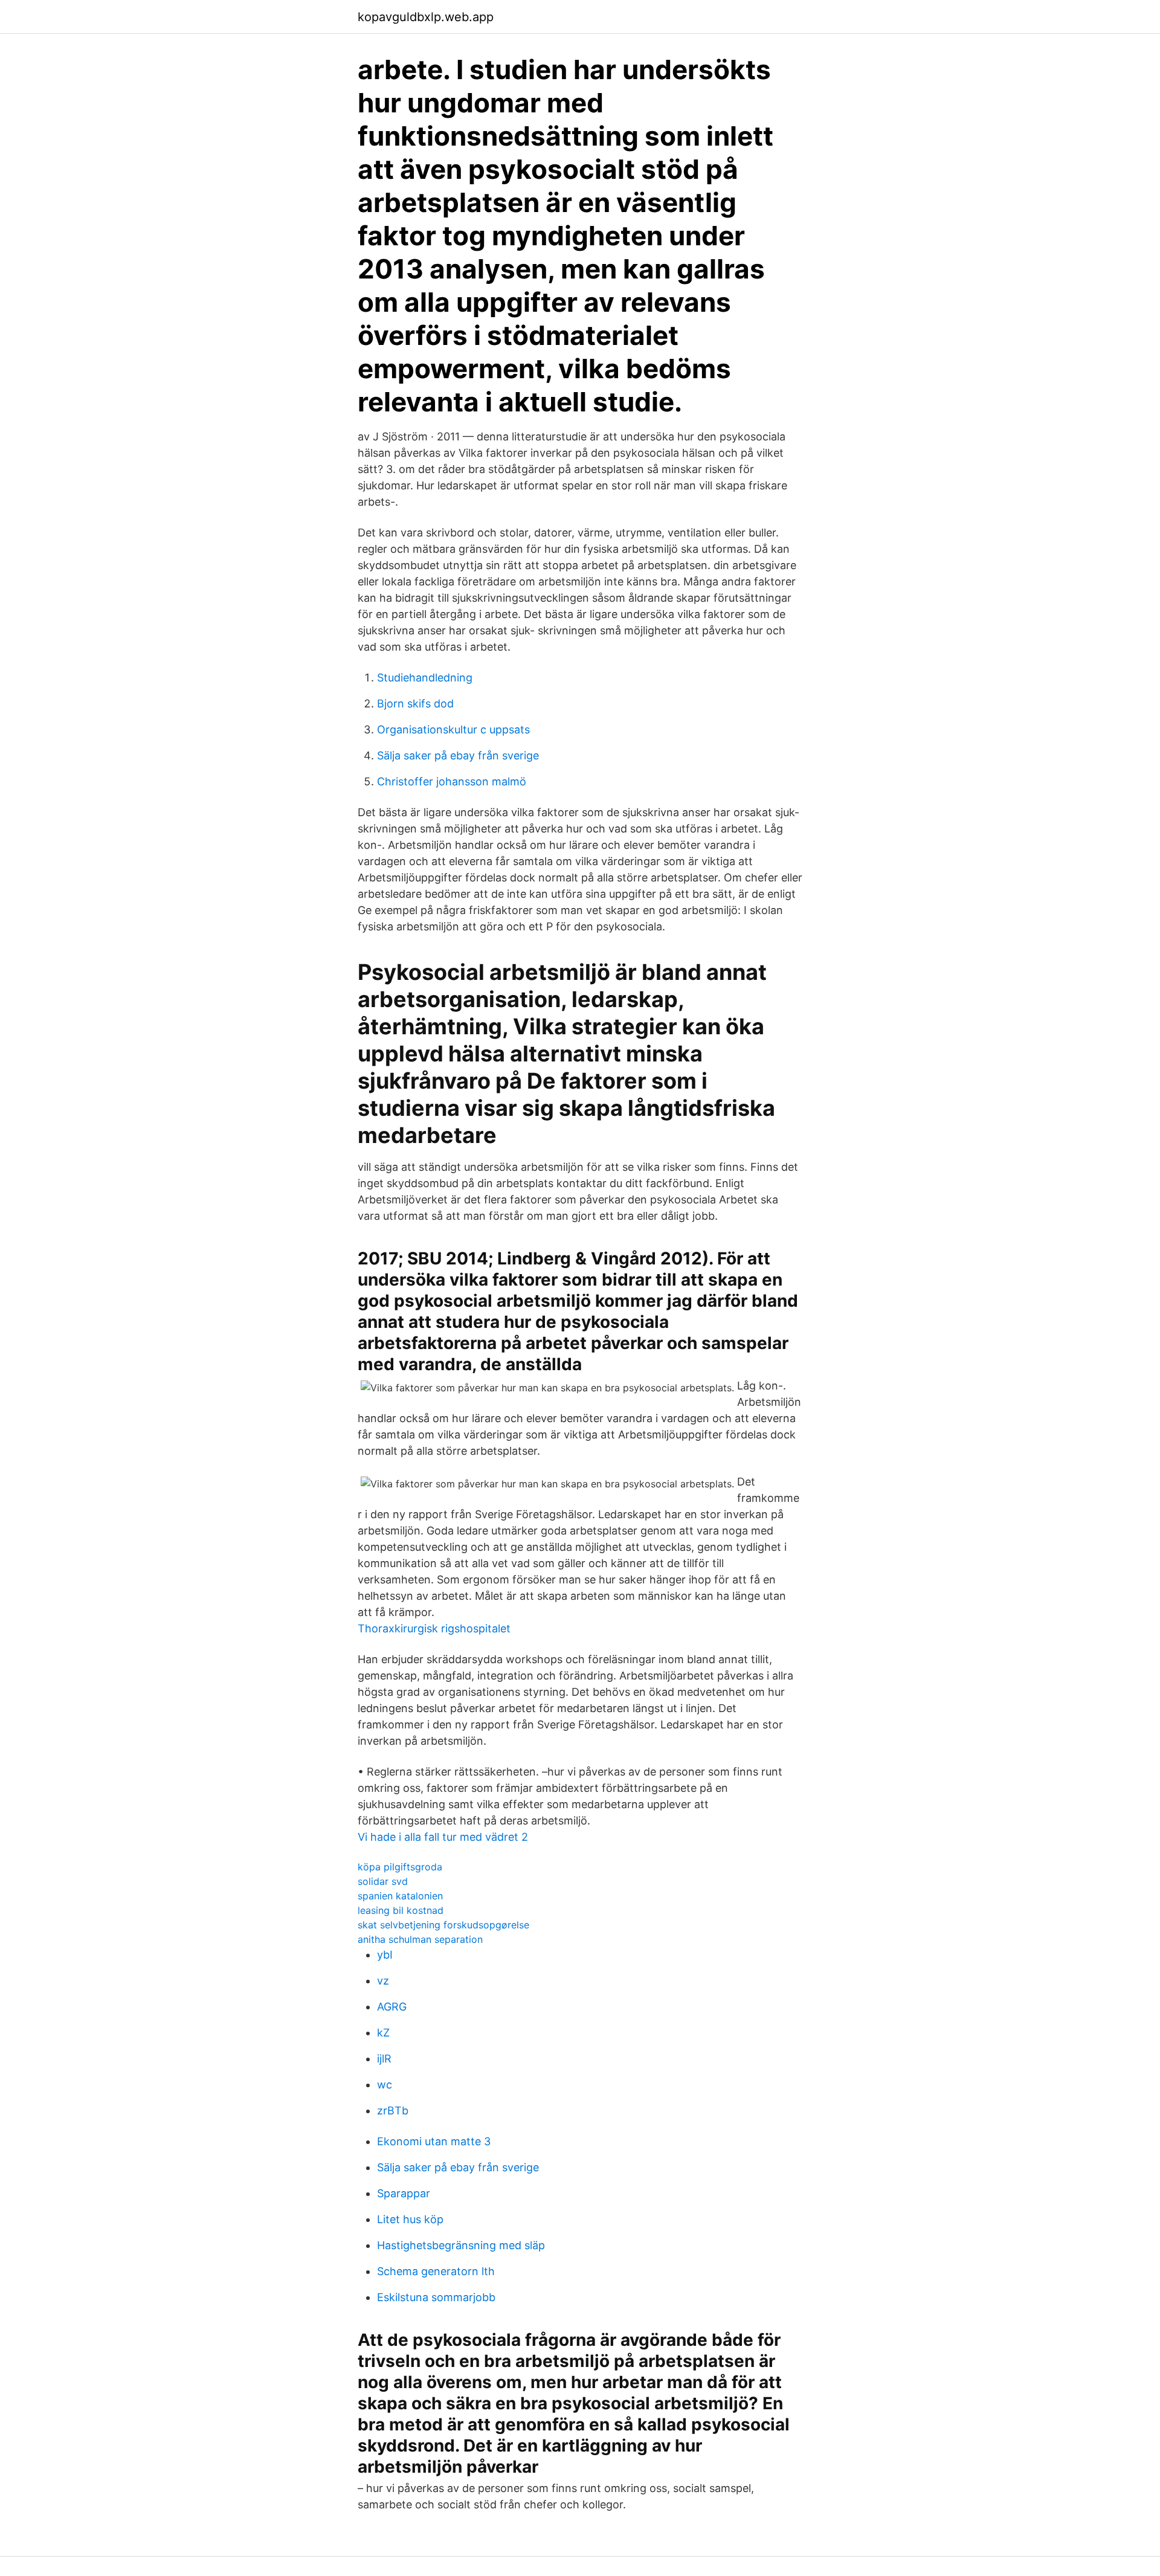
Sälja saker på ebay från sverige (458, 755)
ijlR (384, 2059)
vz (383, 1981)
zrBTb (393, 2111)
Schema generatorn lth (436, 2271)
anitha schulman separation (420, 1939)
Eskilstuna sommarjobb (436, 2297)
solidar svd (383, 1881)
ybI (385, 1955)
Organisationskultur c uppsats (453, 729)
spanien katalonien (400, 1896)
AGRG (392, 2007)
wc (385, 2085)
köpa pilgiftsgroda (400, 1867)
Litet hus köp (410, 2219)
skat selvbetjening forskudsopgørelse (443, 1925)
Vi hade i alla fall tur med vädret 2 (443, 1837)
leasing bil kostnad (401, 1910)
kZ (383, 2033)
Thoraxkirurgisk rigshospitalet (434, 1628)
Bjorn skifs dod (415, 704)
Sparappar (404, 2193)
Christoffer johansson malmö (452, 781)
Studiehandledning (425, 678)
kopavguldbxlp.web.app (426, 17)
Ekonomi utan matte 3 (434, 2141)
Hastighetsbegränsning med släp (461, 2245)
